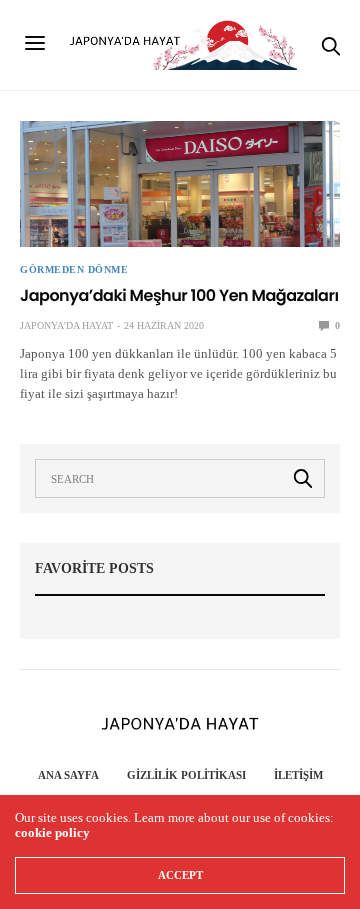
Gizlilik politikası (186, 775)
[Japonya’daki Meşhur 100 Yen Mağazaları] (180, 184)
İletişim (298, 775)
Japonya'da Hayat (66, 325)
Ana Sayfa (68, 775)
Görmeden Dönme (74, 270)
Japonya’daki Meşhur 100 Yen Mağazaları (179, 295)
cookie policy (52, 832)
